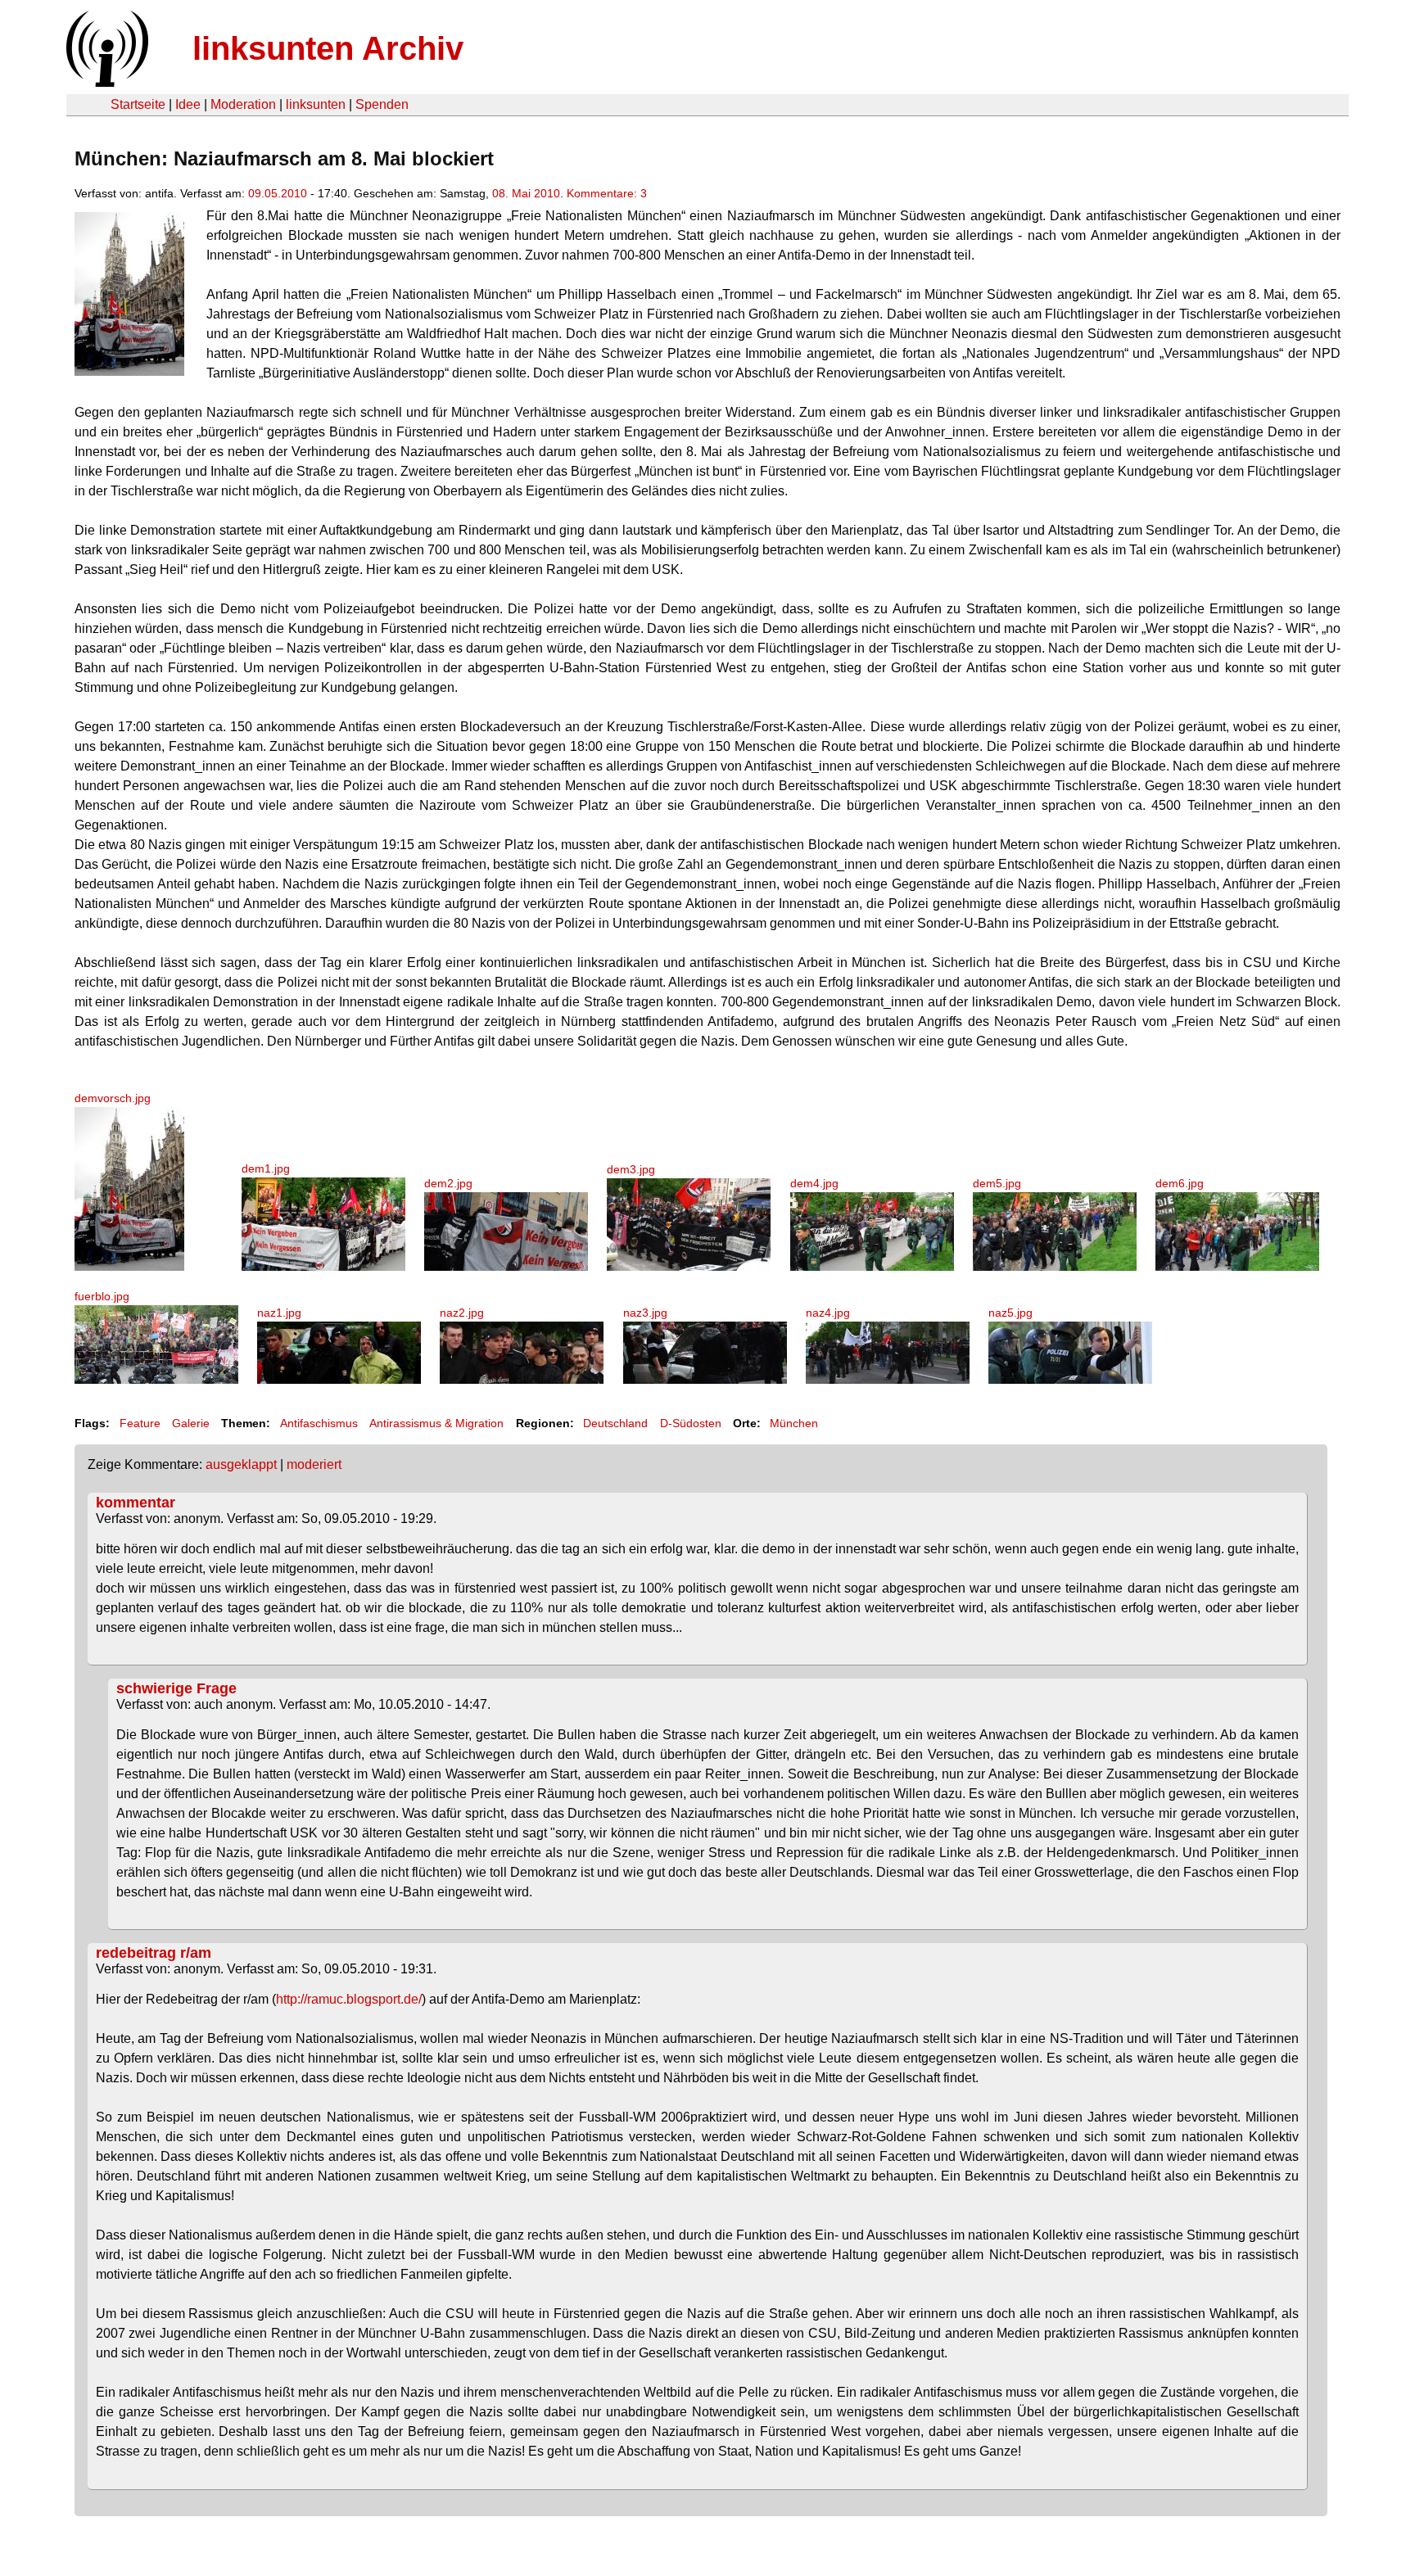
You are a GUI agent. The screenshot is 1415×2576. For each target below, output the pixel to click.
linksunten (316, 104)
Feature (140, 1423)
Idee (188, 104)
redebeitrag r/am (154, 1953)
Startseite (138, 104)
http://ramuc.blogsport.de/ (349, 1999)
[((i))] (106, 82)
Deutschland (615, 1423)
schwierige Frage (176, 1688)
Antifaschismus (319, 1423)
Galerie (191, 1423)
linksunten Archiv (328, 48)
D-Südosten (691, 1423)
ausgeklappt (241, 1464)
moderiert (314, 1464)
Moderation (243, 104)
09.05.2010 (278, 193)
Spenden (382, 104)
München (794, 1423)
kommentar (136, 1503)
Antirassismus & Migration (436, 1423)
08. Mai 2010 (526, 193)
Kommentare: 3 (607, 193)
